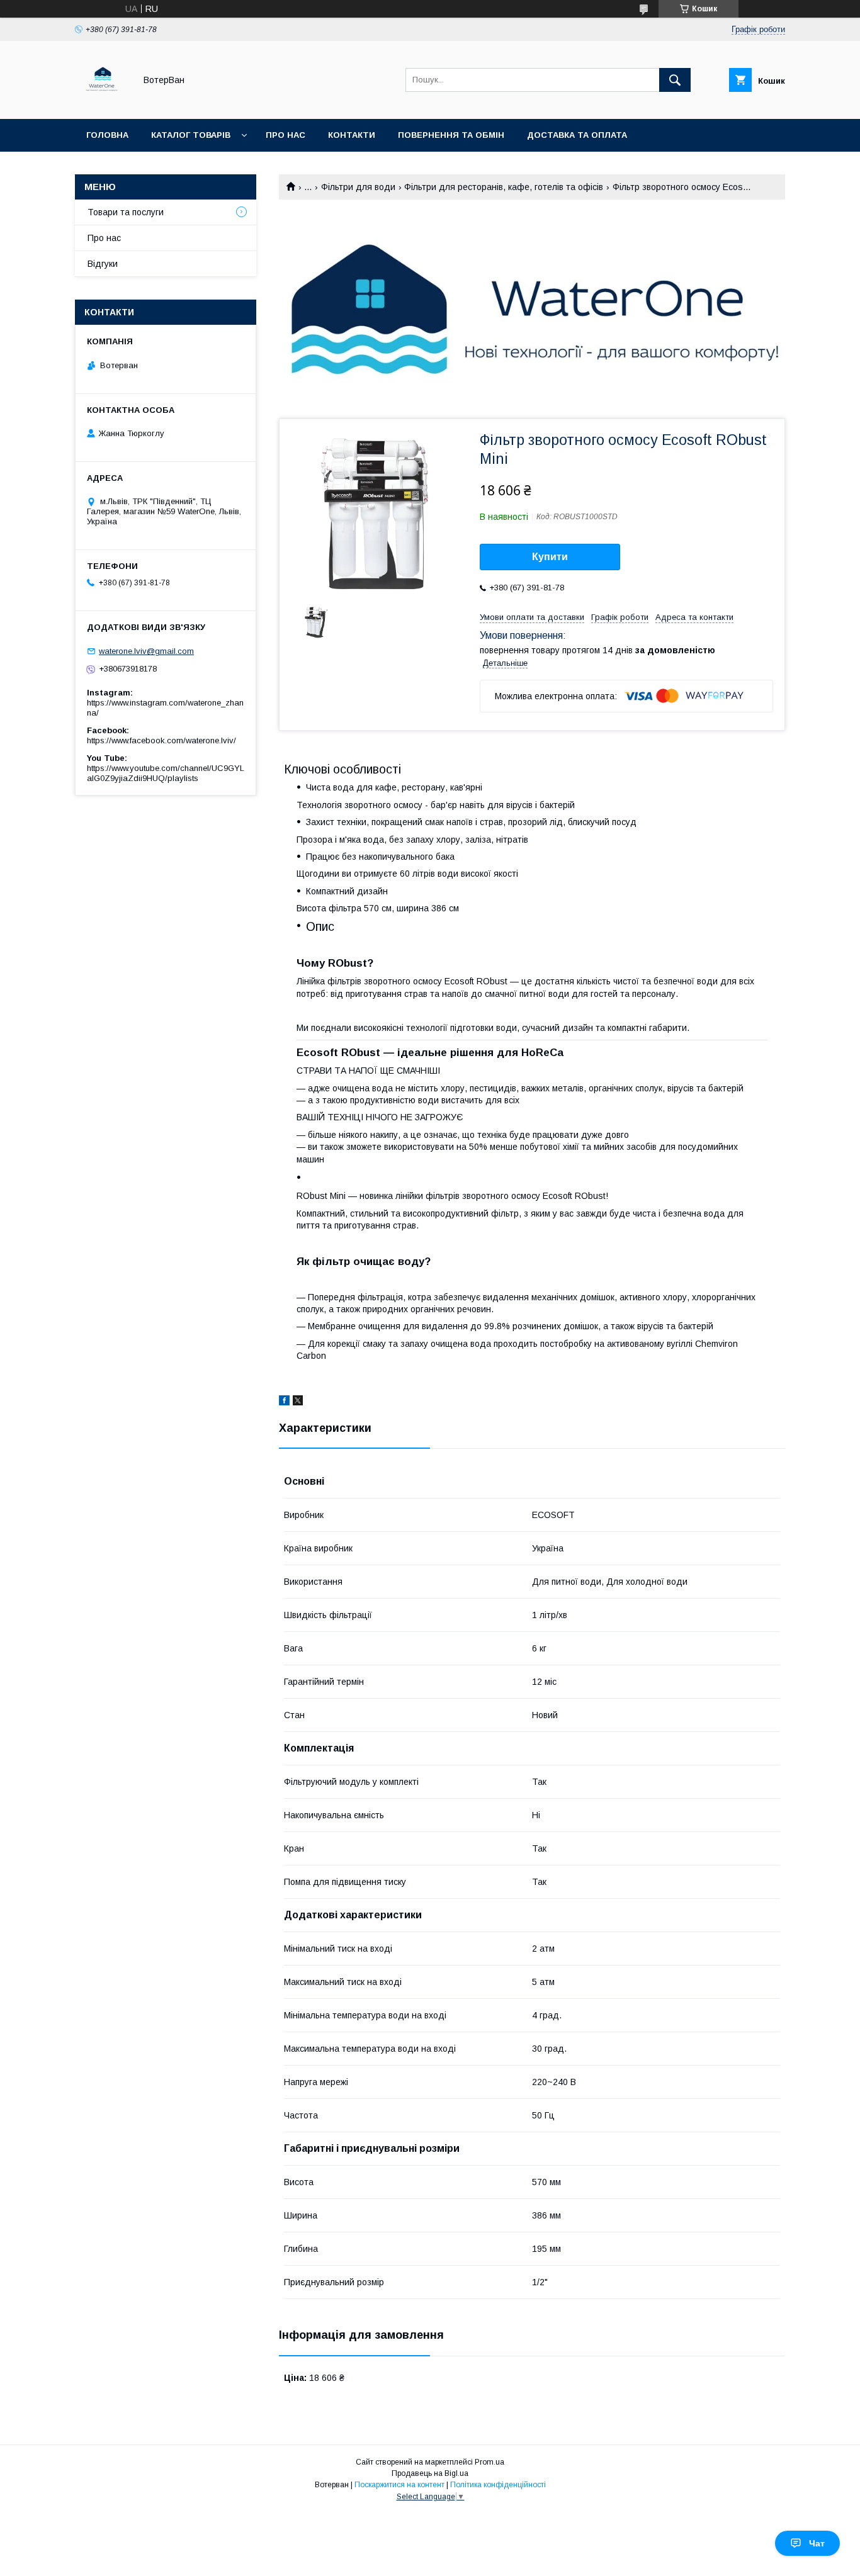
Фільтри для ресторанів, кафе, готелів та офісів (504, 187)
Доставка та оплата (577, 135)
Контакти (352, 135)
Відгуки (103, 264)
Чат (817, 2543)
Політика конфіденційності (498, 2485)
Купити (550, 557)
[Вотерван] (102, 103)
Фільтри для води (358, 187)
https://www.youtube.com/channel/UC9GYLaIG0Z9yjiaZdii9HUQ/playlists (166, 773)
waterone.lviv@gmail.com (146, 651)
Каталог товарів (191, 135)
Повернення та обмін (451, 135)
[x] (298, 1402)
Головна (107, 135)
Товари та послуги (126, 212)
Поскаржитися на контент (399, 2485)
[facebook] (284, 1402)
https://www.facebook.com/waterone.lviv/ (161, 740)
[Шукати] (675, 80)
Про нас (286, 135)
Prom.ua (489, 2462)
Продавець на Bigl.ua (430, 2473)
